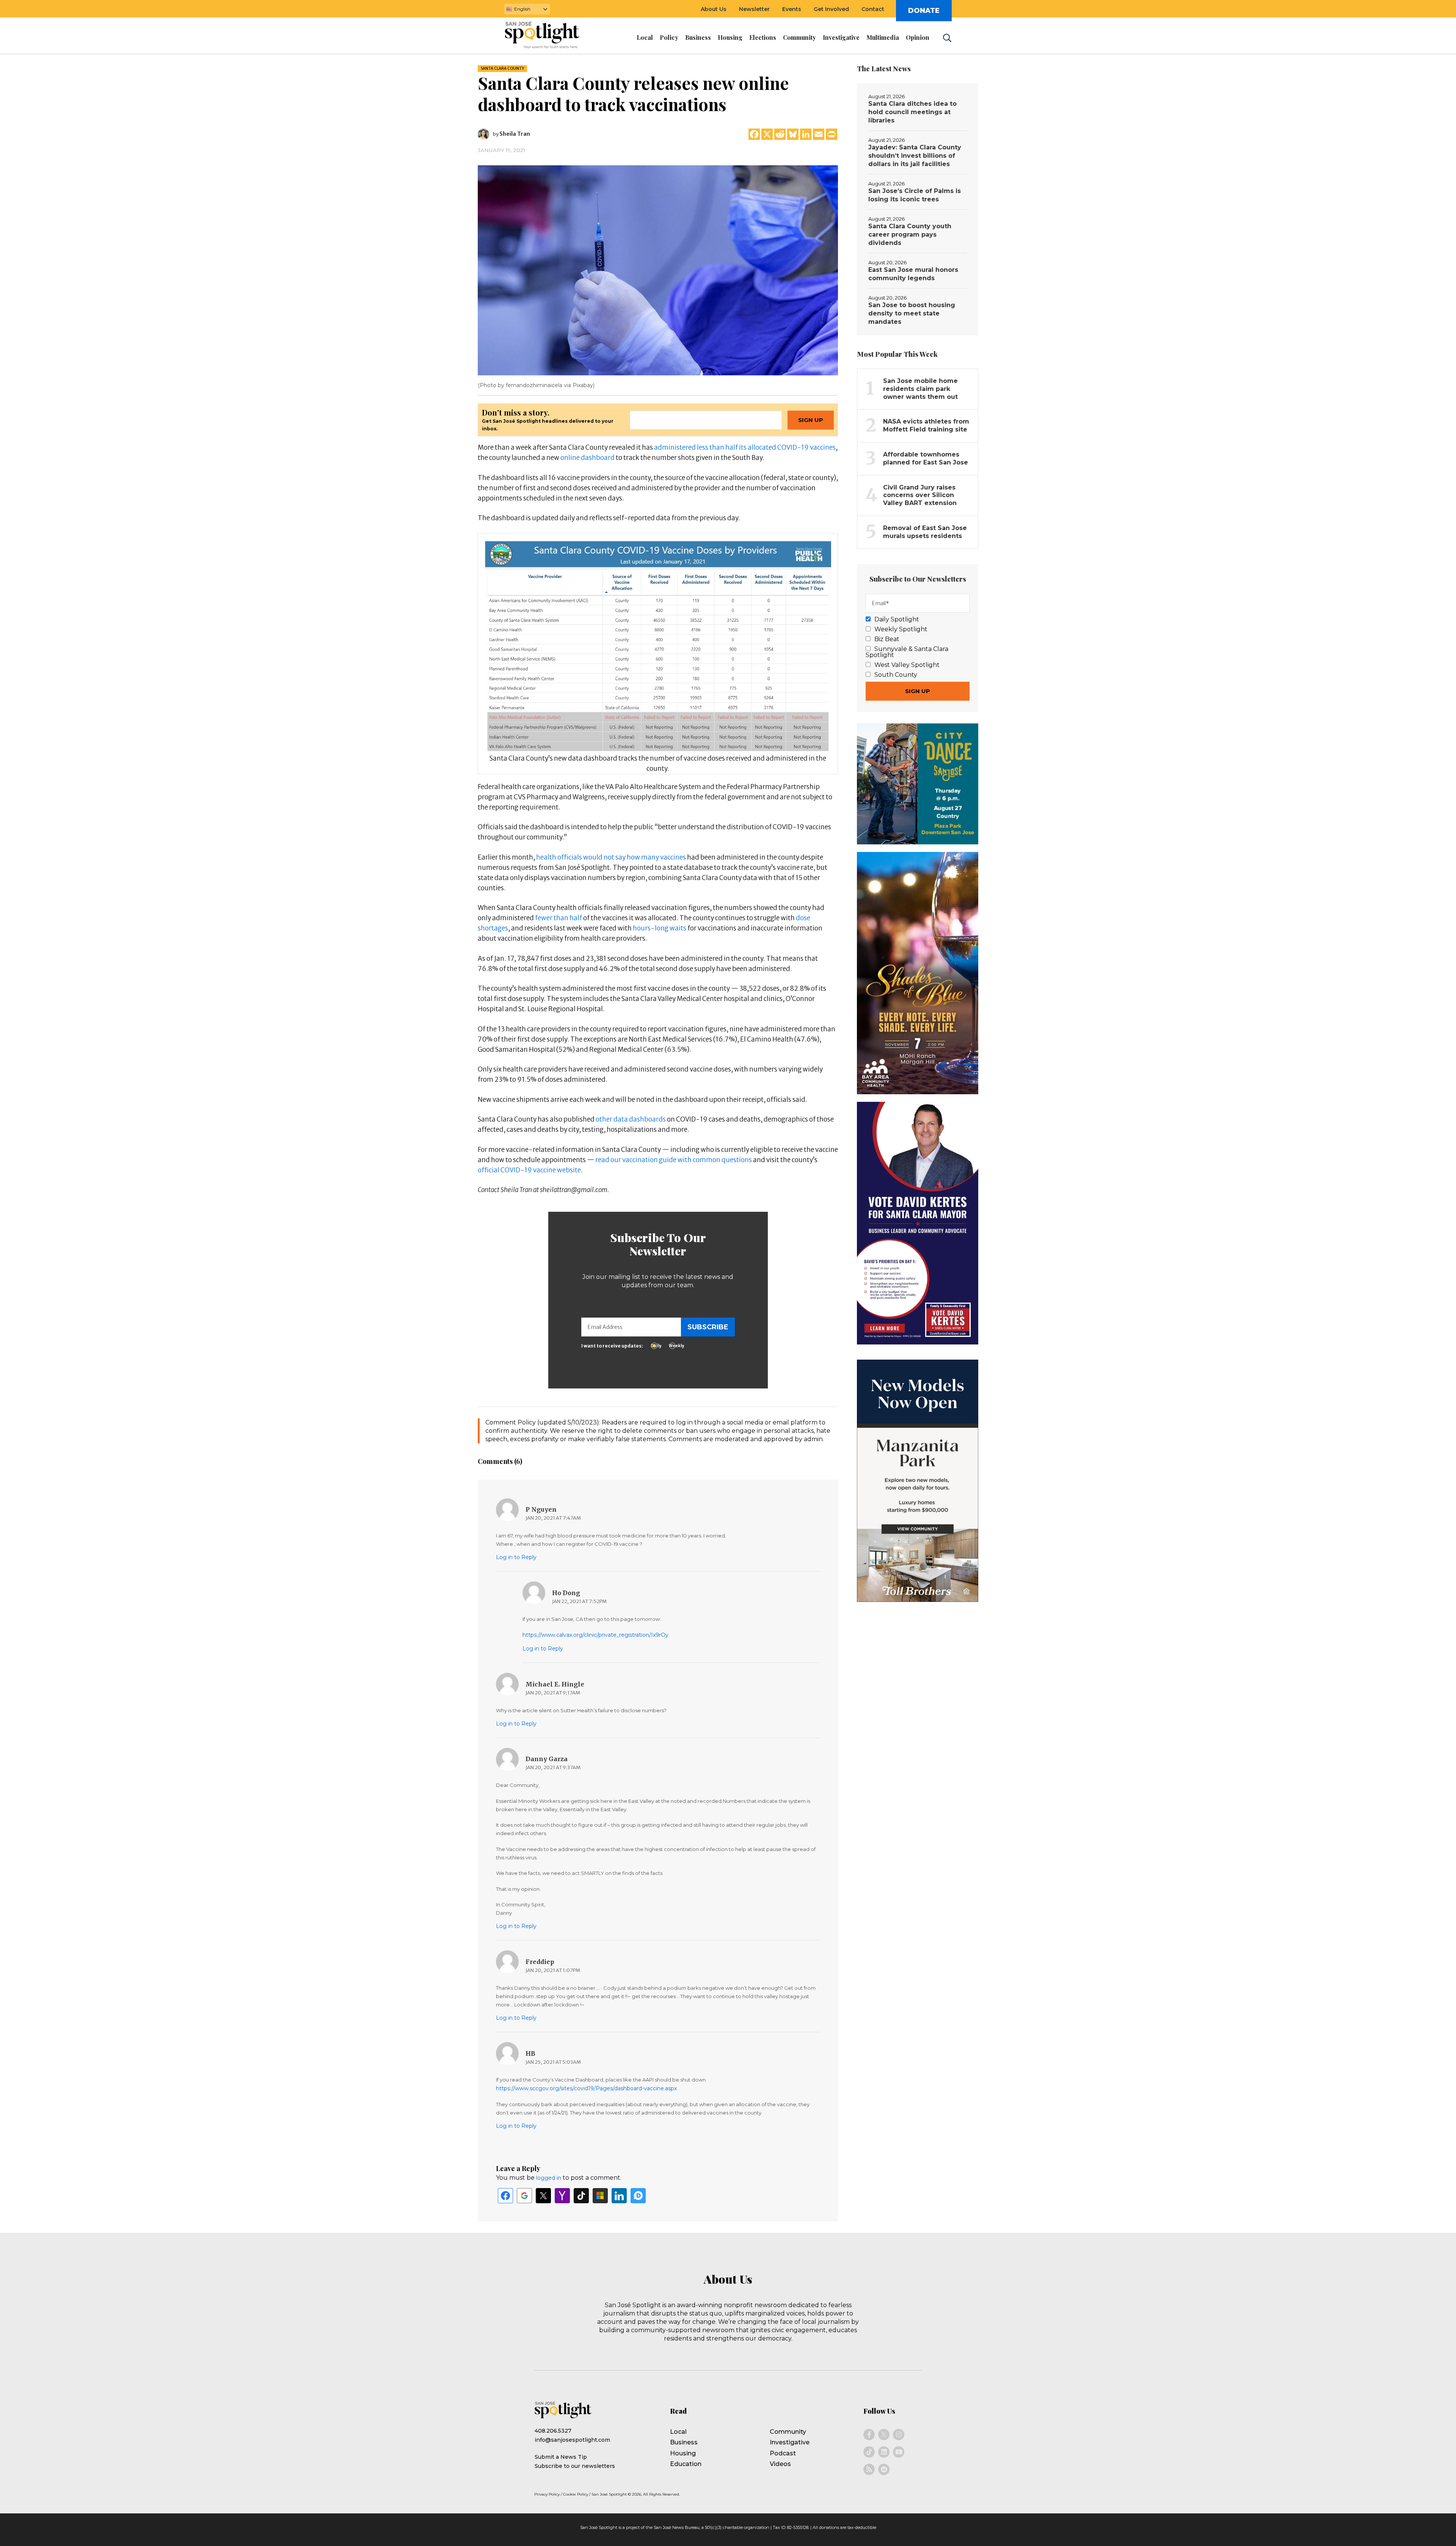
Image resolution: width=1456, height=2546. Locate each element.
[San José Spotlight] (549, 36)
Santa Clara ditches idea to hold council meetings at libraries (912, 112)
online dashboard (588, 458)
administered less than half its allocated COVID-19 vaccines (745, 447)
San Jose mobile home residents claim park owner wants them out (920, 389)
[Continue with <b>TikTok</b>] (581, 2196)
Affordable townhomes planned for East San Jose (926, 458)
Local (678, 2432)
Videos (780, 2464)
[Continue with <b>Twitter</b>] (543, 2196)
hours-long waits (660, 928)
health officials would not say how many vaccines (611, 857)
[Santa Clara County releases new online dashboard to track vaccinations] (658, 270)
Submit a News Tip (561, 2457)
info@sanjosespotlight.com (572, 2440)
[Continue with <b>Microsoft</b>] (600, 2196)
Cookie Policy (576, 2494)
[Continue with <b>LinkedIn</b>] (619, 2196)
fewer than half (559, 918)
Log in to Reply (516, 1557)
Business (684, 2442)
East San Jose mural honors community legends (913, 274)
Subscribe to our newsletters (575, 2466)
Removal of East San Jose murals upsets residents (925, 532)
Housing (683, 2453)
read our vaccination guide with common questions (674, 1160)
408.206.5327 (553, 2431)
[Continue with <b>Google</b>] (524, 2196)
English (522, 9)
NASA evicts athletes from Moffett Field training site (926, 425)
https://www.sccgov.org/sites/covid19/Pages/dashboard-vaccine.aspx (586, 2088)
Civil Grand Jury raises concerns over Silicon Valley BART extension (920, 495)
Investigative (790, 2442)
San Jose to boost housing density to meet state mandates (912, 313)
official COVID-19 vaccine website (529, 1170)
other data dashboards (631, 1119)
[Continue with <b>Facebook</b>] (505, 2196)
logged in (549, 2178)
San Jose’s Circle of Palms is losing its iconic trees (915, 195)
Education (686, 2464)
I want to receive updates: (612, 1346)
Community (788, 2432)
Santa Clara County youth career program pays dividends (910, 235)
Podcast (783, 2453)
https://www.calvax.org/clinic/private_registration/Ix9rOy (595, 1635)
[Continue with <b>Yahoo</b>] (562, 2196)
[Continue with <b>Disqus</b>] (638, 2196)
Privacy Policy (547, 2494)
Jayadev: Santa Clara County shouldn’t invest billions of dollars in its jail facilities (915, 156)
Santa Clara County (502, 68)
